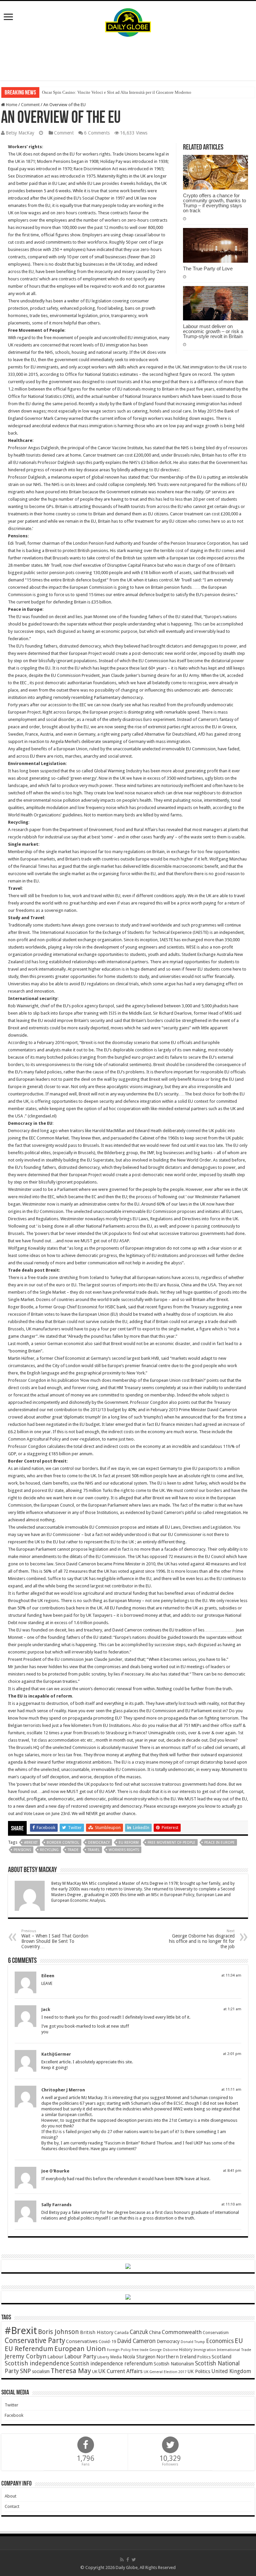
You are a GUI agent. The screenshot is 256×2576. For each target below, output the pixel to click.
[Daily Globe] (128, 21)
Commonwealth (182, 2332)
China (155, 2332)
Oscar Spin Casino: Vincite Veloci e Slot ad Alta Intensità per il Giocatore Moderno (117, 92)
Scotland (221, 2357)
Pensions (22, 1850)
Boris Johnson (58, 2332)
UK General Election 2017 (165, 2372)
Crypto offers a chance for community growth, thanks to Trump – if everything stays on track (214, 203)
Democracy (99, 1843)
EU (239, 2341)
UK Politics (199, 2371)
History (186, 2350)
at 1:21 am (232, 2009)
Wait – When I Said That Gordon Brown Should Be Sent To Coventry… (55, 1939)
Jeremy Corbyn (25, 2356)
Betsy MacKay (20, 133)
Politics (204, 2357)
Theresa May (71, 2371)
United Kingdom (231, 2371)
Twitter (11, 2405)
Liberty (103, 2357)
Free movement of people (171, 1843)
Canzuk (139, 2332)
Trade (73, 1850)
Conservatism (216, 2333)
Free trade (140, 2350)
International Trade (234, 2350)
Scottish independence (37, 2363)
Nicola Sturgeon (139, 2357)
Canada (121, 2333)
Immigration (205, 2350)
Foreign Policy (119, 2350)
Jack (46, 2009)
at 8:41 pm (232, 2171)
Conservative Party (35, 2341)
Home (11, 105)
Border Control (63, 1843)
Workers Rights (124, 1850)
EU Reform (129, 1843)
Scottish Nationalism (174, 2364)
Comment (30, 105)
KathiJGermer (56, 2054)
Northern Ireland (176, 2357)
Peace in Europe (219, 1843)
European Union (80, 2349)
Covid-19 (107, 2342)
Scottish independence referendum (111, 2364)
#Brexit (31, 1843)
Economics (220, 2341)
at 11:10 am (231, 2204)
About (10, 2496)
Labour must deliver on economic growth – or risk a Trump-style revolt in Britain (213, 331)
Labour (55, 2357)
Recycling (49, 1850)
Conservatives (82, 2341)
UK (95, 2372)
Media (116, 2357)
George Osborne (164, 2350)
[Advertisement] (128, 59)
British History (97, 2332)
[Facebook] (128, 2560)
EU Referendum (29, 2349)
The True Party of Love (208, 269)
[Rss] (122, 2560)
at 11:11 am (231, 2090)
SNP (25, 2371)
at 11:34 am (231, 1975)
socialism (41, 2371)
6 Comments (97, 133)
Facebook (14, 2415)
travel (94, 1850)
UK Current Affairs (120, 2371)
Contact (12, 2506)
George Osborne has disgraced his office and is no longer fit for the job (202, 1939)
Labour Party (80, 2356)
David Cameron (136, 2341)
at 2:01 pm (232, 2054)
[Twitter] (134, 2560)
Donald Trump (193, 2342)
